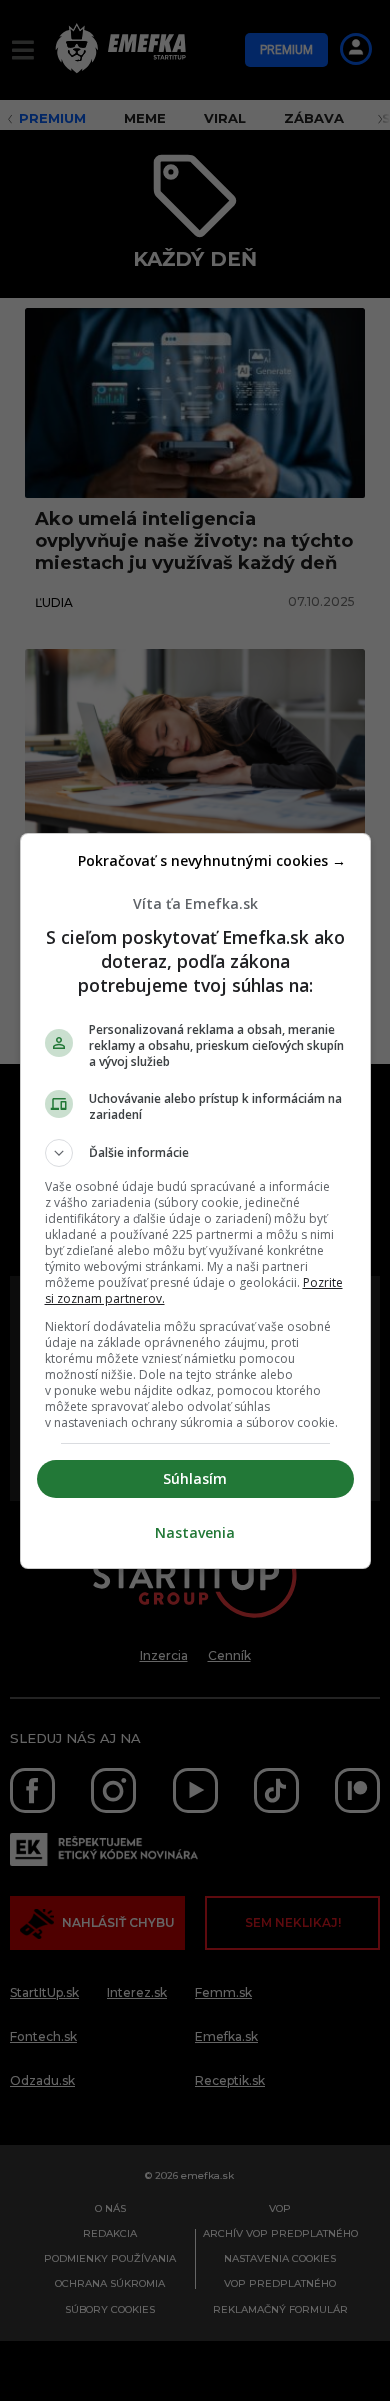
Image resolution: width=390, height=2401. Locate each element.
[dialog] (195, 1201)
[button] (195, 1153)
